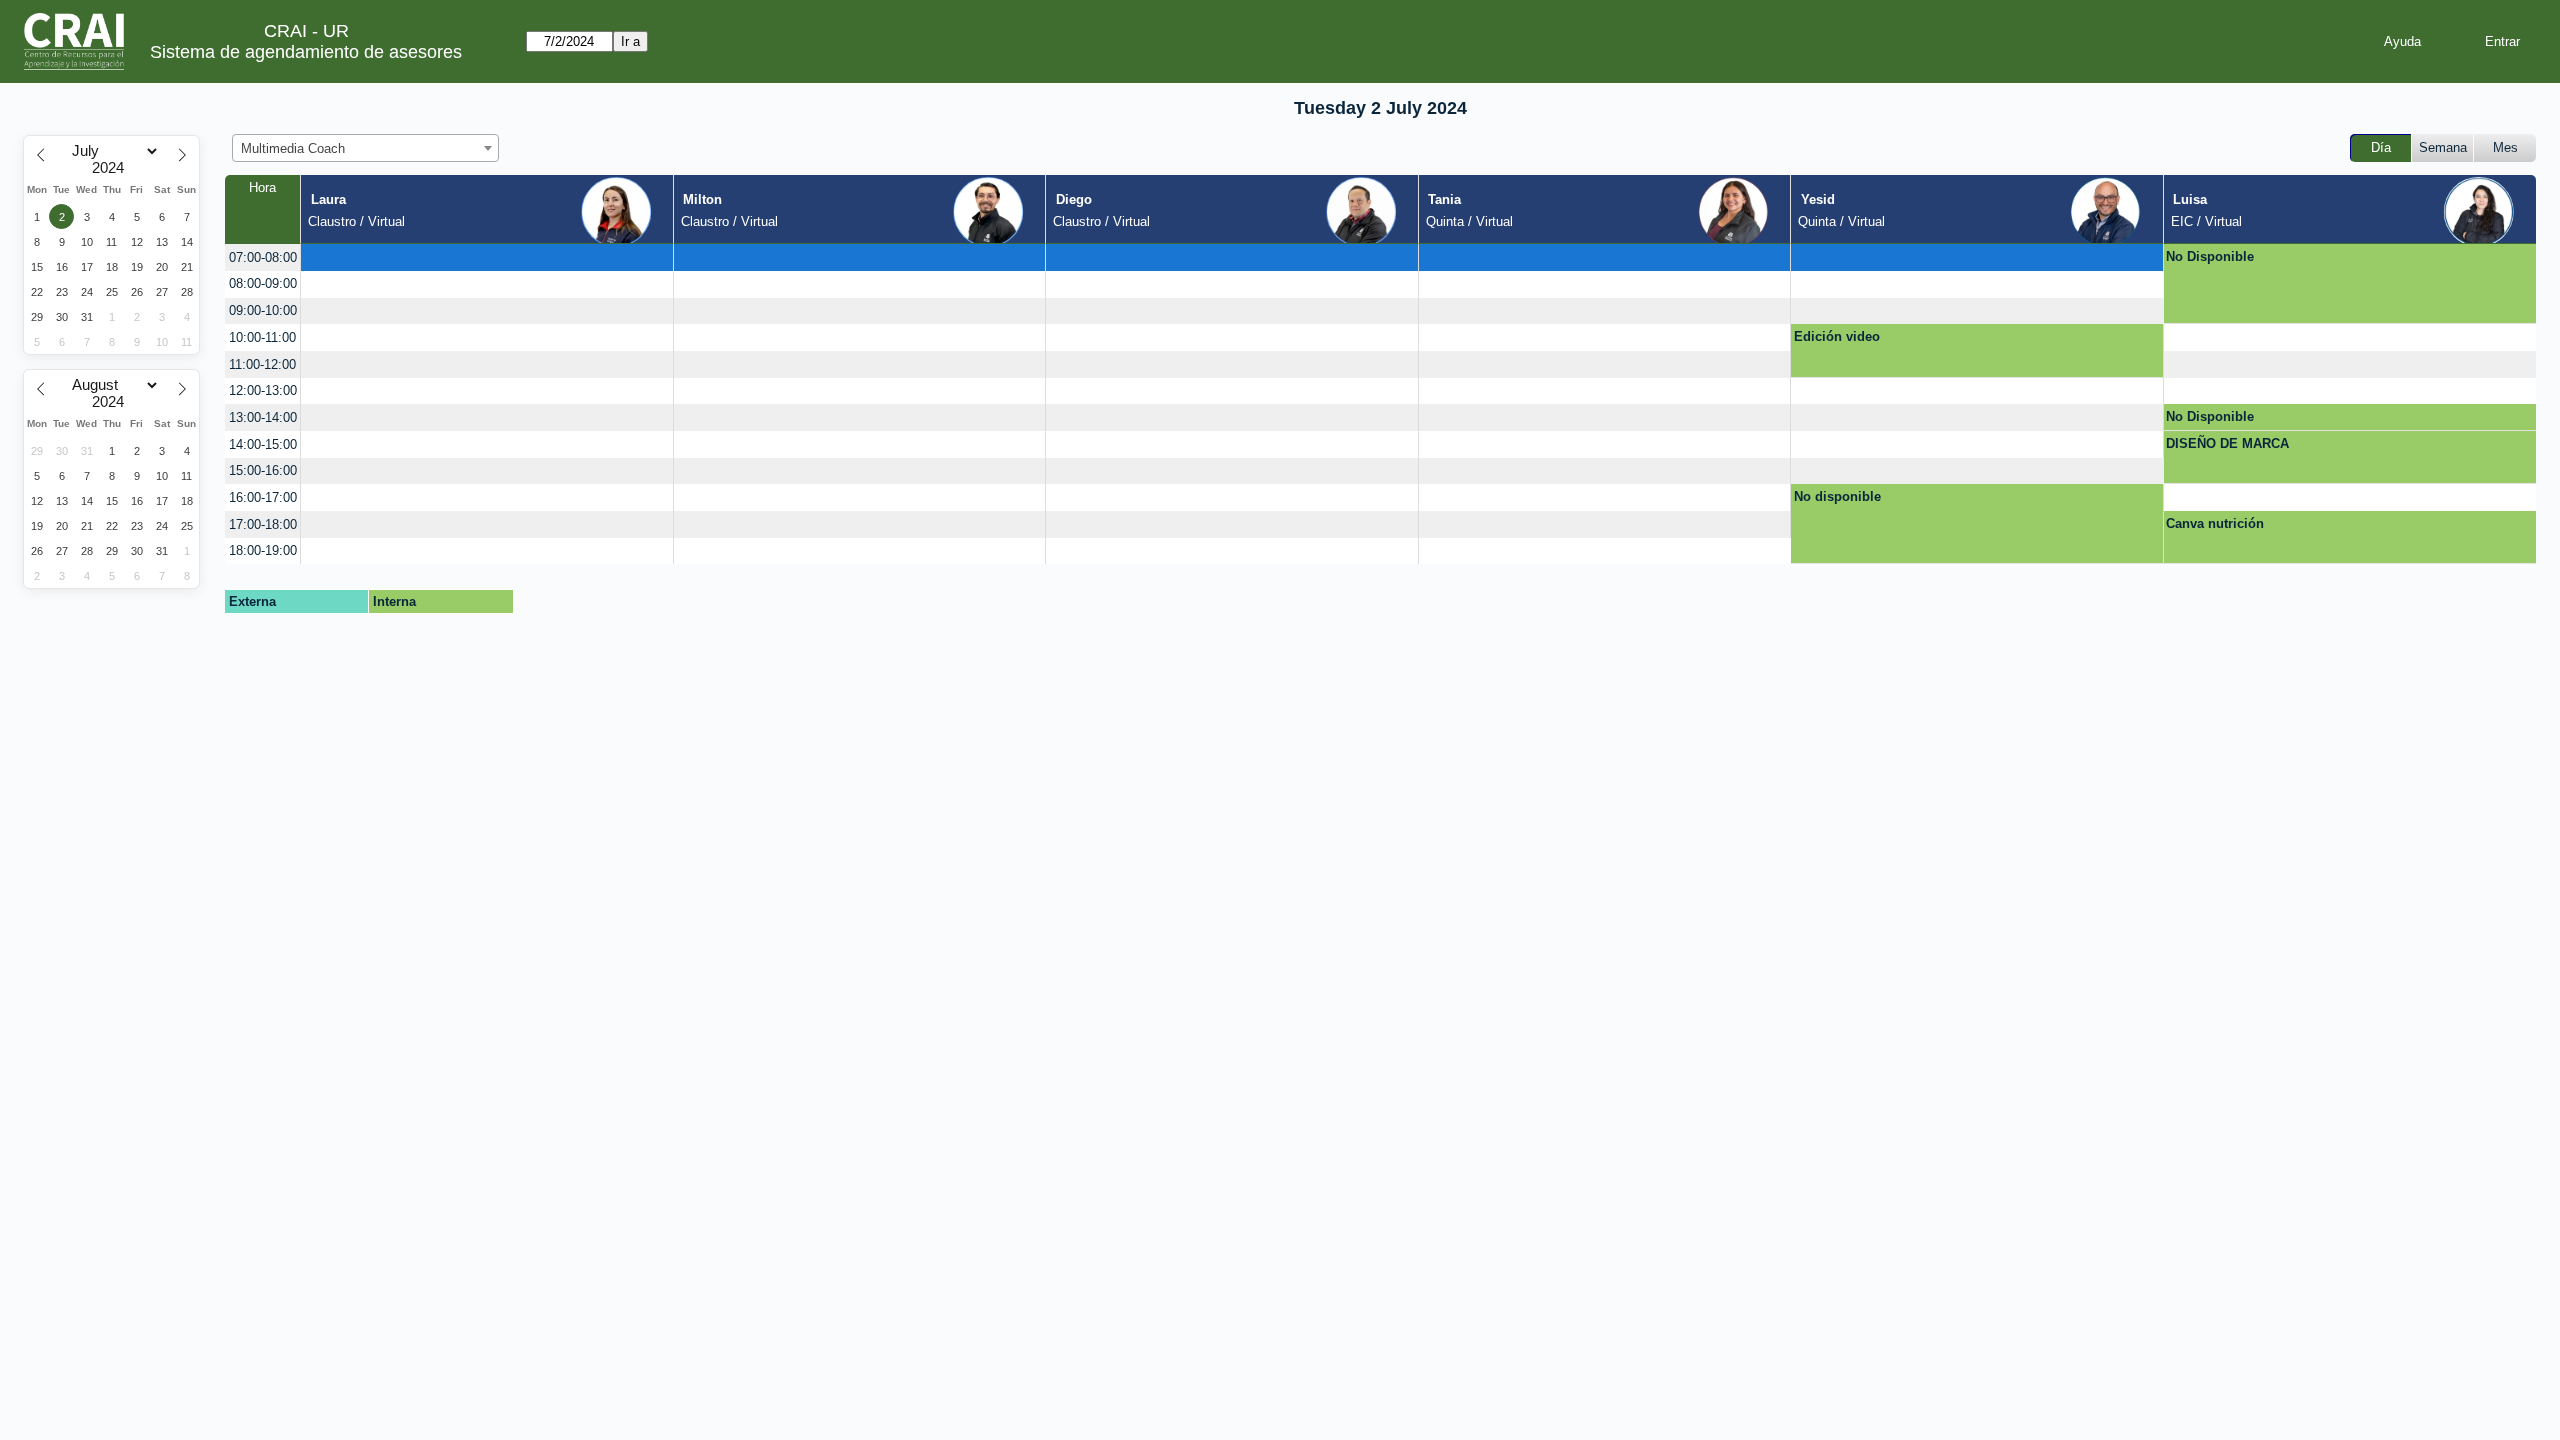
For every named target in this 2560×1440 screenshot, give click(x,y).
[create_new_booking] (486, 257)
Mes (2505, 147)
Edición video (1837, 336)
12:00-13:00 (263, 390)
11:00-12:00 (262, 364)
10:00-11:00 (262, 337)
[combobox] (365, 148)
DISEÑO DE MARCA (2227, 443)
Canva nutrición (2215, 523)
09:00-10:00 (263, 310)
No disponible (1837, 496)
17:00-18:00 (263, 524)
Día (2381, 147)
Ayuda (2402, 41)
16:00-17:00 (263, 497)
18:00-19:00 (263, 550)
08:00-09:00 (263, 283)
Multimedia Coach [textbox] (293, 148)
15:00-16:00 (263, 470)
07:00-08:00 (263, 257)
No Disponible (2210, 256)
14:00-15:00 (263, 444)
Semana (2443, 147)
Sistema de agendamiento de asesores (306, 52)
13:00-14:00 (263, 417)
